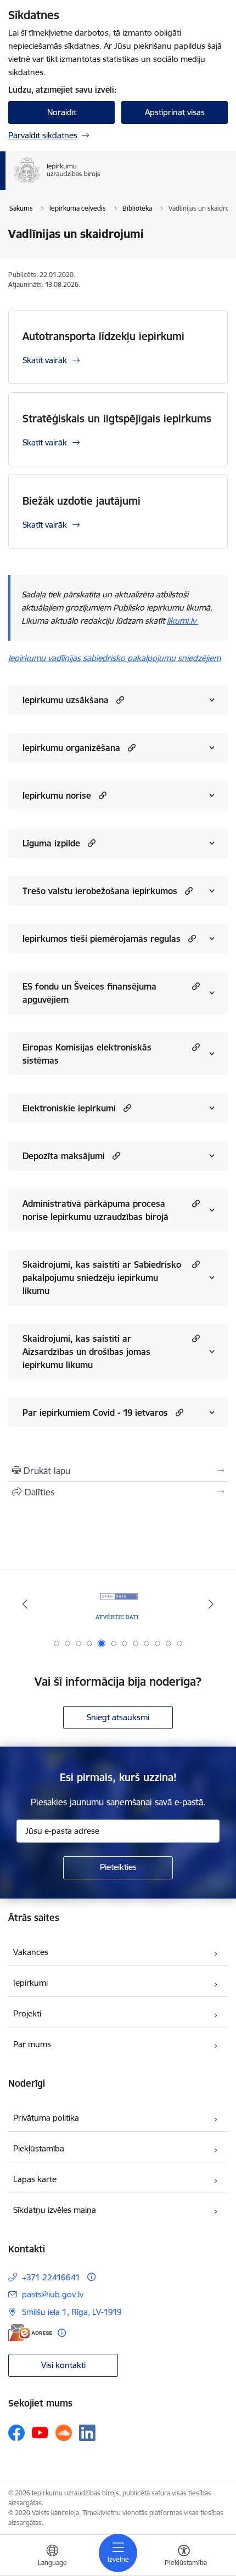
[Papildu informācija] (91, 2277)
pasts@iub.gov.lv (53, 2294)
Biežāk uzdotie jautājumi (82, 501)
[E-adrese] (30, 2333)
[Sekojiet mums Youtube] (40, 2432)
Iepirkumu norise (57, 795)
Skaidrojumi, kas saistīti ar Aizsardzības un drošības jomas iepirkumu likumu (86, 1352)
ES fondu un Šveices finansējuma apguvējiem (89, 993)
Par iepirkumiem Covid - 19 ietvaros (95, 1413)
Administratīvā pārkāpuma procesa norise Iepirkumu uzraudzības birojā (95, 1210)
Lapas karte (35, 2179)
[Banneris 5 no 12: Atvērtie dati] (118, 1604)
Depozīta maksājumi (64, 1156)
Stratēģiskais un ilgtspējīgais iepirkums (117, 419)
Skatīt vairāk (45, 360)
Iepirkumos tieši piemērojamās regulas (102, 939)
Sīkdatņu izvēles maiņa (55, 2210)
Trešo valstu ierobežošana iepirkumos (100, 891)
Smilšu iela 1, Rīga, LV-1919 (72, 2312)
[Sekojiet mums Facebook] (16, 2433)
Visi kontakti (63, 2365)
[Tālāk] (211, 1604)
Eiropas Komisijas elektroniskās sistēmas (87, 1054)
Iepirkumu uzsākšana (66, 700)
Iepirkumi (30, 1983)
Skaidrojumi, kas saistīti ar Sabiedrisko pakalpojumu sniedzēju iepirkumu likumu (102, 1278)
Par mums (32, 2044)
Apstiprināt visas (175, 112)
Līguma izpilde (51, 843)
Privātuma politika (46, 2118)
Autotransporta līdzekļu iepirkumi (103, 336)
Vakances (31, 1952)
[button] (119, 700)
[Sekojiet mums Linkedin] (87, 2433)
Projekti (27, 2013)
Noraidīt (62, 112)
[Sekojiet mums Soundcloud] (64, 2433)
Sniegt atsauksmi (118, 1717)
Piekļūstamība (39, 2148)
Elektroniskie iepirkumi (69, 1108)
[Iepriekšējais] (25, 1604)
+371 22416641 (51, 2277)
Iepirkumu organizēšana (71, 748)
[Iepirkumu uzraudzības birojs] (100, 183)
